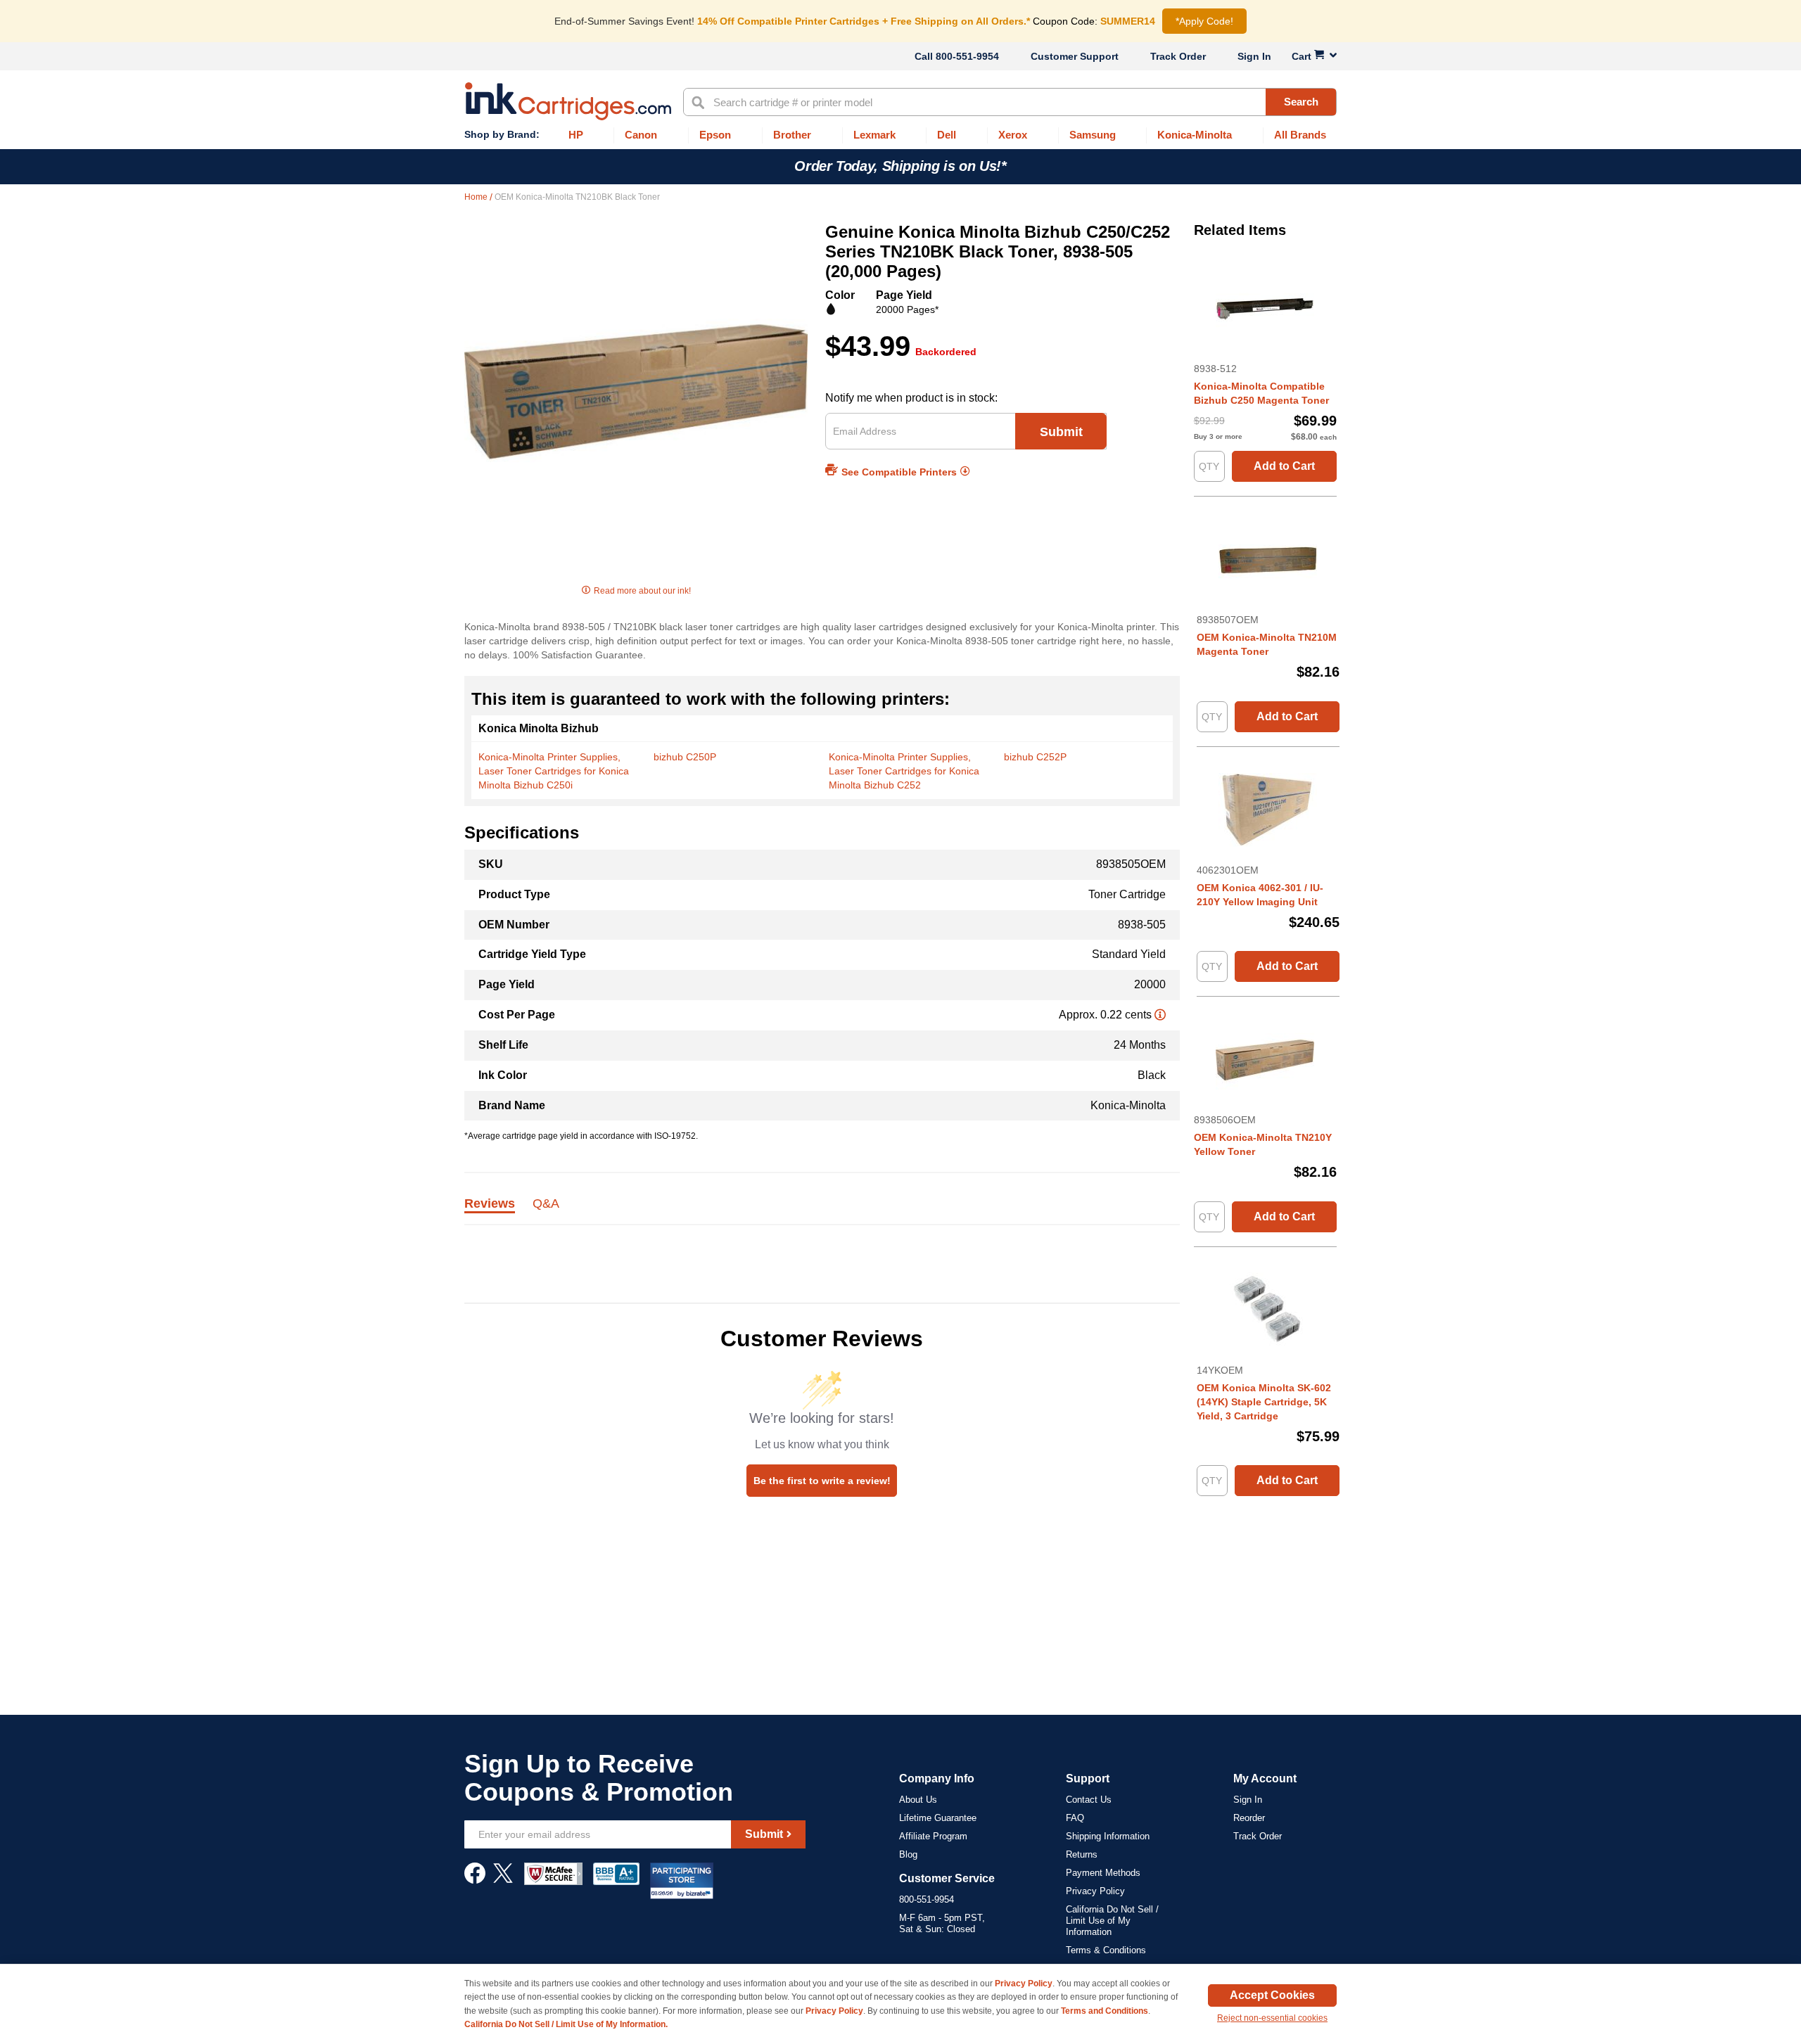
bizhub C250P (685, 757)
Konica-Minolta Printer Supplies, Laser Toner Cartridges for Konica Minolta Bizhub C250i (554, 771)
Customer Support (1075, 56)
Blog (908, 1854)
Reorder (1249, 1818)
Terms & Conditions (1106, 1950)
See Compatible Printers (899, 472)
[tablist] (822, 1212)
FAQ (1075, 1818)
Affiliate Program (933, 1836)
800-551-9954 (967, 56)
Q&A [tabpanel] (546, 1204)
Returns (1082, 1854)
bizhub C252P (1035, 757)
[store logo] (568, 101)
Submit (1061, 432)
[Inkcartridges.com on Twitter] (503, 1880)
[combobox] (1010, 102)
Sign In (1254, 56)
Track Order (1178, 56)
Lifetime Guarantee (938, 1818)
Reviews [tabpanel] (490, 1204)
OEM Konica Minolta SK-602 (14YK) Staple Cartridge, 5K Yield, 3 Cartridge (1264, 1402)
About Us (918, 1800)
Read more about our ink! (642, 591)
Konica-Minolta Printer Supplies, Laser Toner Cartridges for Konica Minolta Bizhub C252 (904, 771)
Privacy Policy (1095, 1891)
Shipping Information (1108, 1836)
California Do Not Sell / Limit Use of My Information (1112, 1921)
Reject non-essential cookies (1272, 2018)
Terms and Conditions (1105, 2011)
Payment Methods (1103, 1873)
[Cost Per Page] (1160, 1015)
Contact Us (1089, 1800)
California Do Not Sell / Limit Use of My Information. (566, 2024)
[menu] (900, 135)
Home (477, 197)
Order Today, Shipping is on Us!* (900, 166)
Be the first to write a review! (822, 1481)
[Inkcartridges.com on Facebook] (475, 1880)
